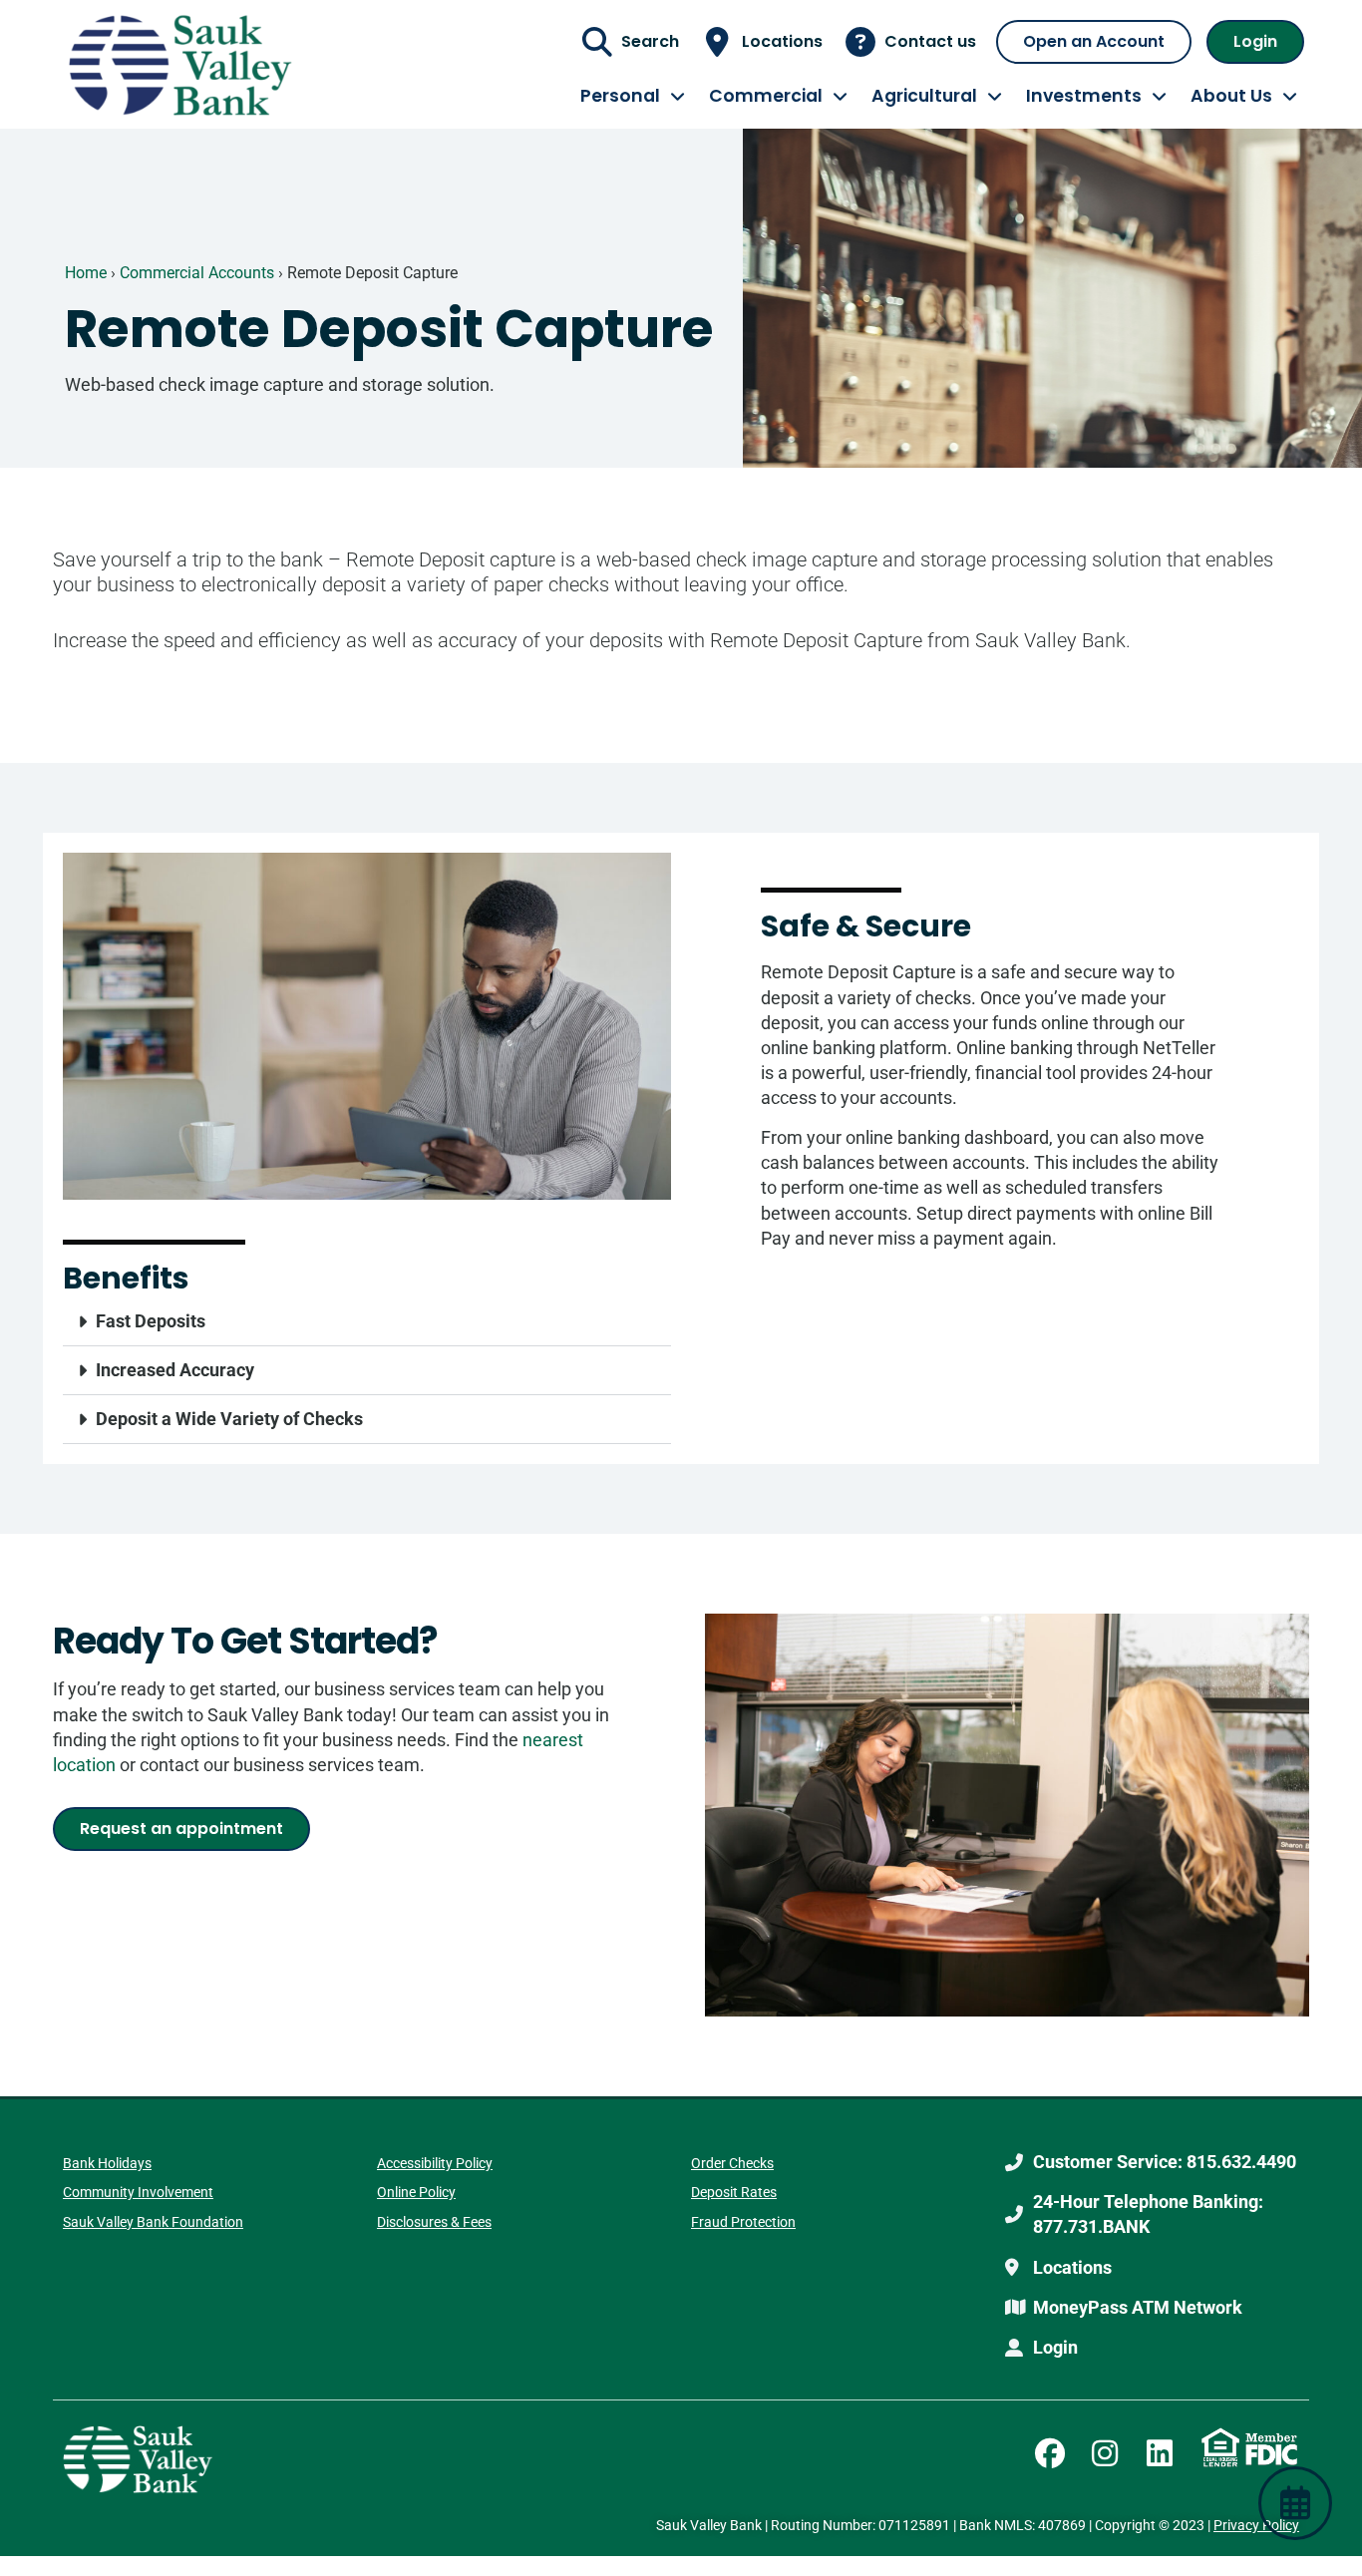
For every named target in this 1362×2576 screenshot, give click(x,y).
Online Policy (416, 2192)
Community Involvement (138, 2192)
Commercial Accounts (197, 273)
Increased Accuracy (175, 1370)
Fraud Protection (743, 2222)
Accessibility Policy (435, 2163)
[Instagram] (1105, 2453)
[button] (367, 1322)
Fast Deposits (151, 1321)
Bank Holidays (107, 2163)
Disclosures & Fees (434, 2222)
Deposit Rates (734, 2192)
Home (86, 273)
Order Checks (732, 2163)
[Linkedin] (1160, 2453)
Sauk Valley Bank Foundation (153, 2222)
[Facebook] (1050, 2453)
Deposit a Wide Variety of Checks (229, 1419)
